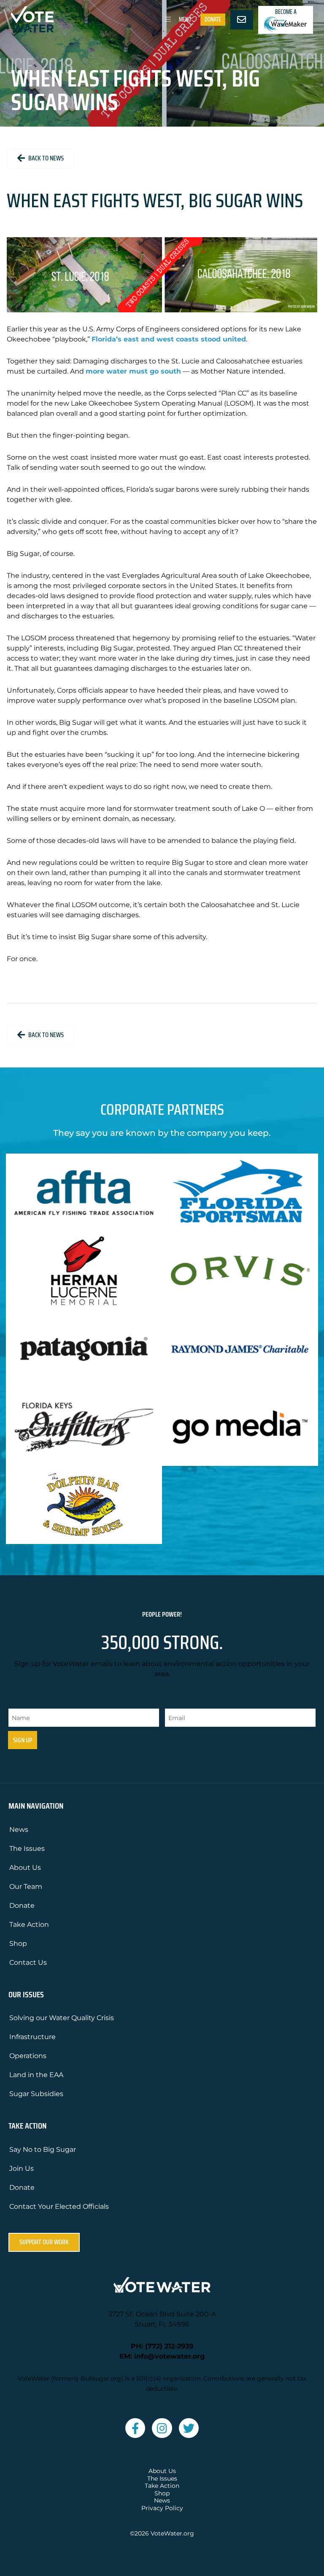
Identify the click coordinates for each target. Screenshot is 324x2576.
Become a (286, 12)
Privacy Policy (162, 2508)
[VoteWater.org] (32, 19)
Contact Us (28, 1962)
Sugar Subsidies (36, 2094)
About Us (25, 1868)
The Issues (27, 1849)
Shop (18, 1944)
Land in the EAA (36, 2075)
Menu (184, 19)
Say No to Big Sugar (43, 2149)
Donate (213, 19)
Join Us (22, 2168)
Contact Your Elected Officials (59, 2206)
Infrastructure (32, 2037)
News (19, 1830)
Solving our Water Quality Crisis (62, 2018)
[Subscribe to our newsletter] (242, 20)
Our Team (26, 1887)
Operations (28, 2056)
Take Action (29, 1925)
